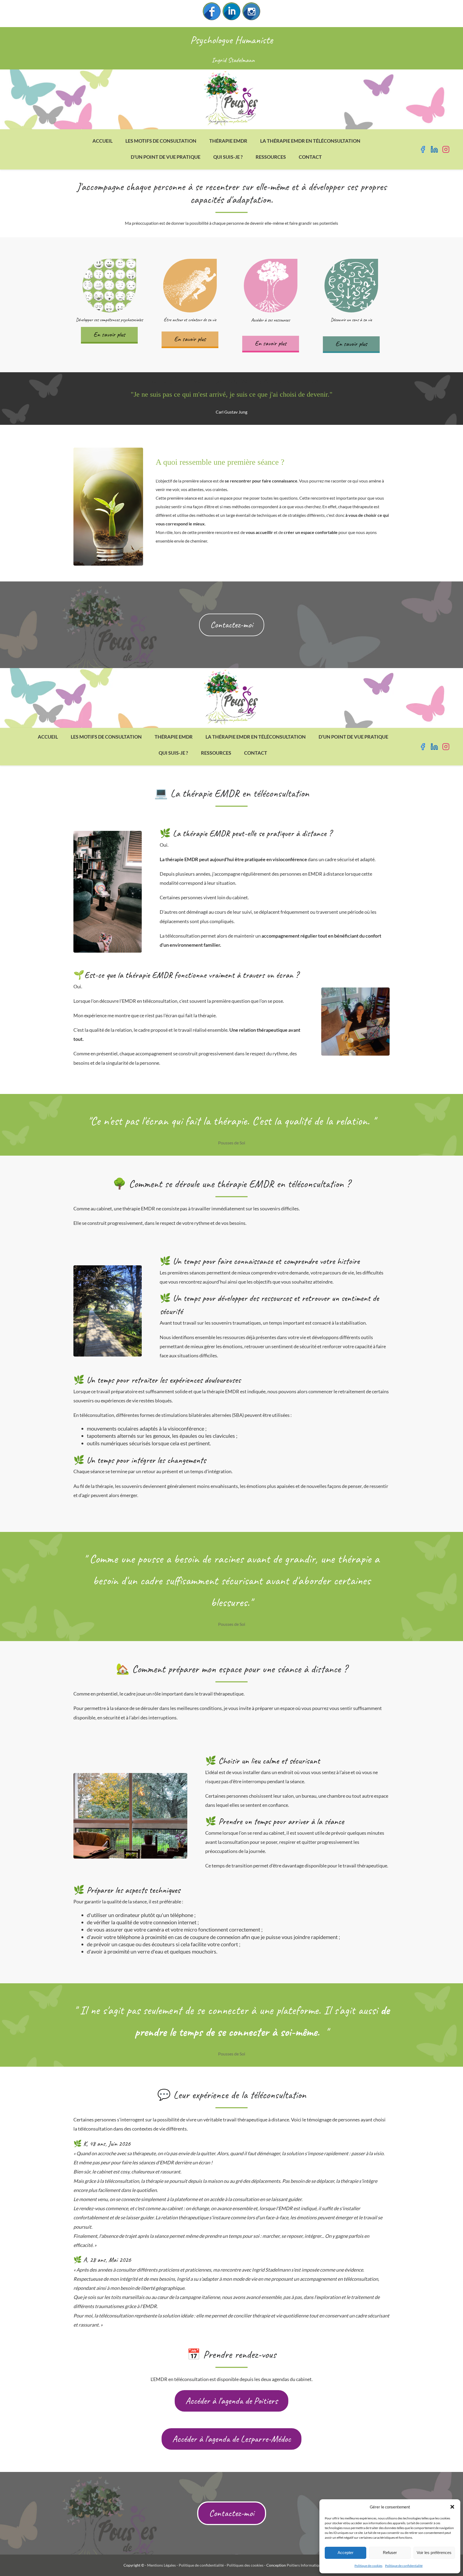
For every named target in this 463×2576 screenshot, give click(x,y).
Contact (310, 157)
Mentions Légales (161, 2565)
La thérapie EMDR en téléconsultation (310, 141)
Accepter (346, 2553)
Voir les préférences (434, 2553)
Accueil (102, 141)
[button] (452, 2507)
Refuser (390, 2553)
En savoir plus (109, 334)
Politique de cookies (368, 2566)
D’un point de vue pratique (166, 157)
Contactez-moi (232, 625)
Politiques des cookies (245, 2565)
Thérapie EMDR (228, 141)
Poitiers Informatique (305, 2565)
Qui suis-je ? (228, 157)
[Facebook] (212, 11)
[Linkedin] (231, 11)
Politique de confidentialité (404, 2566)
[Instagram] (251, 11)
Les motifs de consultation (161, 141)
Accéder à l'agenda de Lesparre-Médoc (231, 2439)
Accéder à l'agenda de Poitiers (231, 2401)
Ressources (271, 157)
